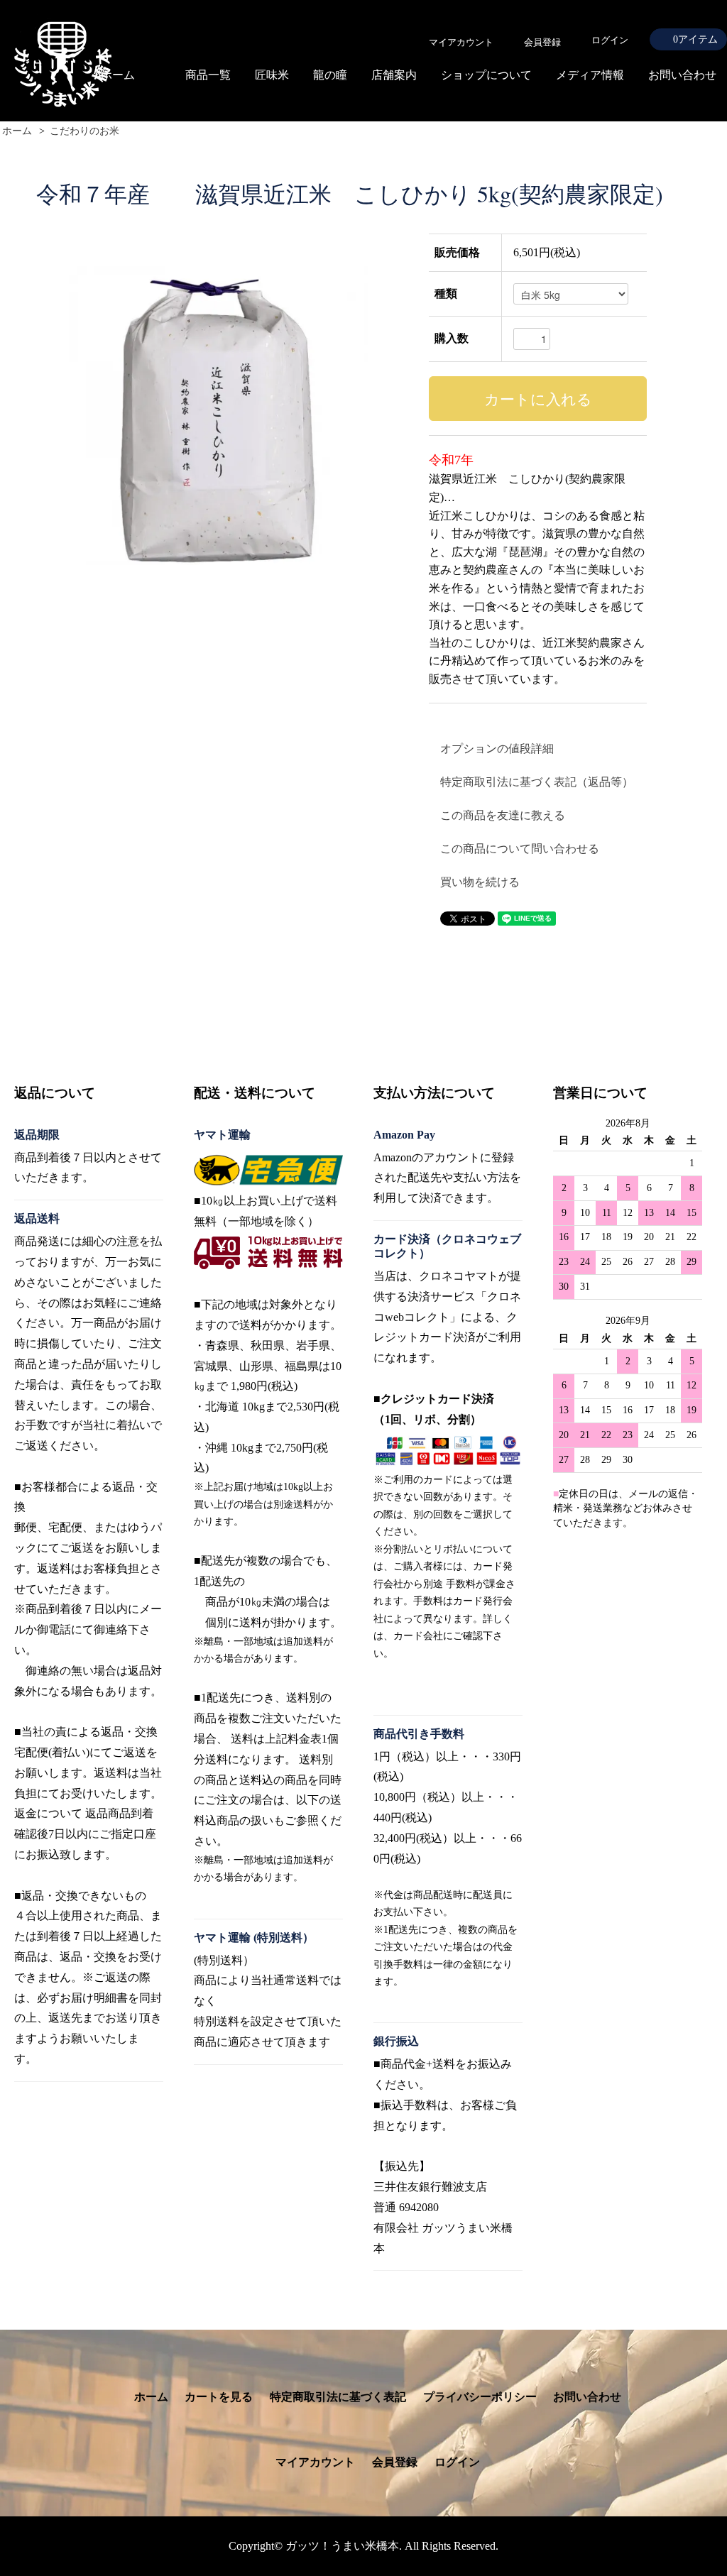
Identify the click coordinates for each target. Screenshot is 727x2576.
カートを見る (219, 2397)
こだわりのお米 (84, 131)
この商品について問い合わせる (520, 849)
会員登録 (395, 2462)
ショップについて (486, 75)
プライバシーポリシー (480, 2397)
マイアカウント (315, 2462)
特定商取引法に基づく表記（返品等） (537, 782)
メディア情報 (590, 75)
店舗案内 (394, 75)
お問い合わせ (682, 75)
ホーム (118, 75)
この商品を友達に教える (503, 815)
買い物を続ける (480, 882)
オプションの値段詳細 (497, 749)
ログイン (610, 40)
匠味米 (272, 75)
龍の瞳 (330, 75)
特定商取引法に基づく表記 (338, 2397)
